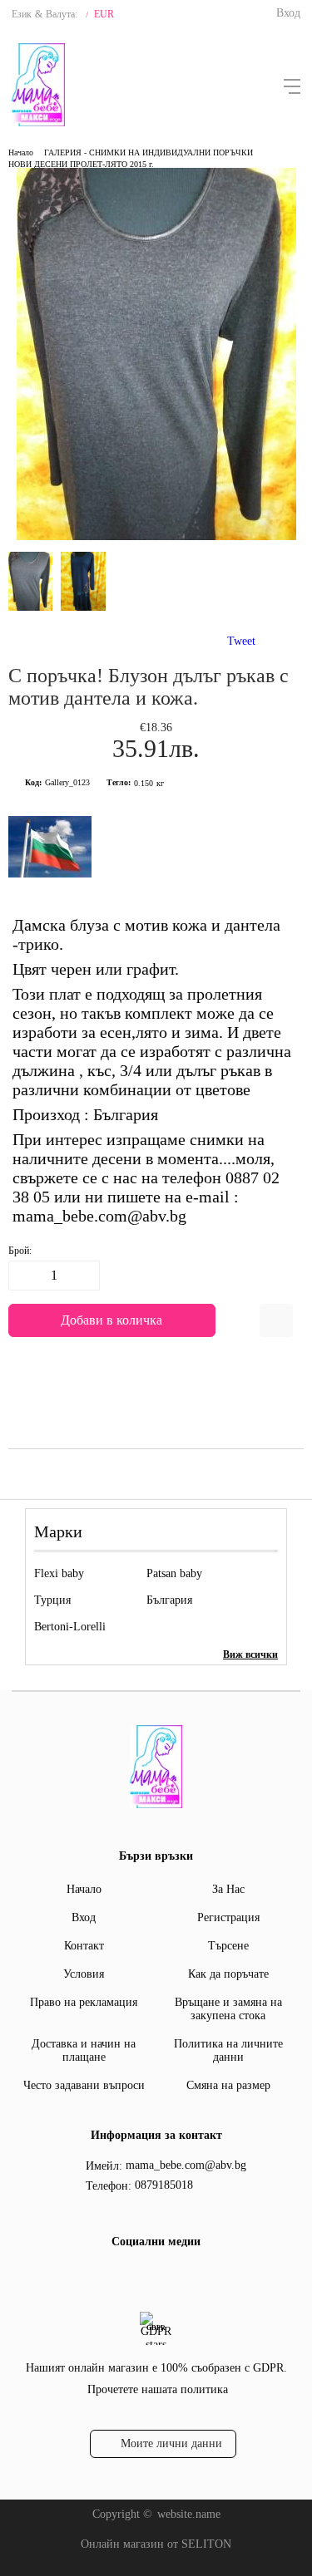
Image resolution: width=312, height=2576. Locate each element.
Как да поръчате (228, 1974)
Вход (288, 13)
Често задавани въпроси (84, 2085)
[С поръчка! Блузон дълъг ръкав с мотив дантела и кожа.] (156, 536)
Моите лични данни (171, 2443)
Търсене (228, 1946)
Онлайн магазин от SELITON (156, 2544)
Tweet (241, 641)
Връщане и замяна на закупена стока (228, 2009)
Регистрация (228, 1917)
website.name (189, 2514)
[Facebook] (154, 2276)
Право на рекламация (84, 2002)
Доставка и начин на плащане (84, 2050)
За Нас (228, 1889)
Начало (21, 152)
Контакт (84, 1946)
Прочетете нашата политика (158, 2389)
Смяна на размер (228, 2085)
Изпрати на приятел (276, 1320)
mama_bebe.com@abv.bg (186, 2165)
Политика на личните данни (228, 2050)
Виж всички (250, 1654)
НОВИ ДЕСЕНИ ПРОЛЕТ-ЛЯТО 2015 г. (81, 164)
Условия (84, 1974)
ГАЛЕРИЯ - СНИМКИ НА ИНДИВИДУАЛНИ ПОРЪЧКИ (149, 152)
